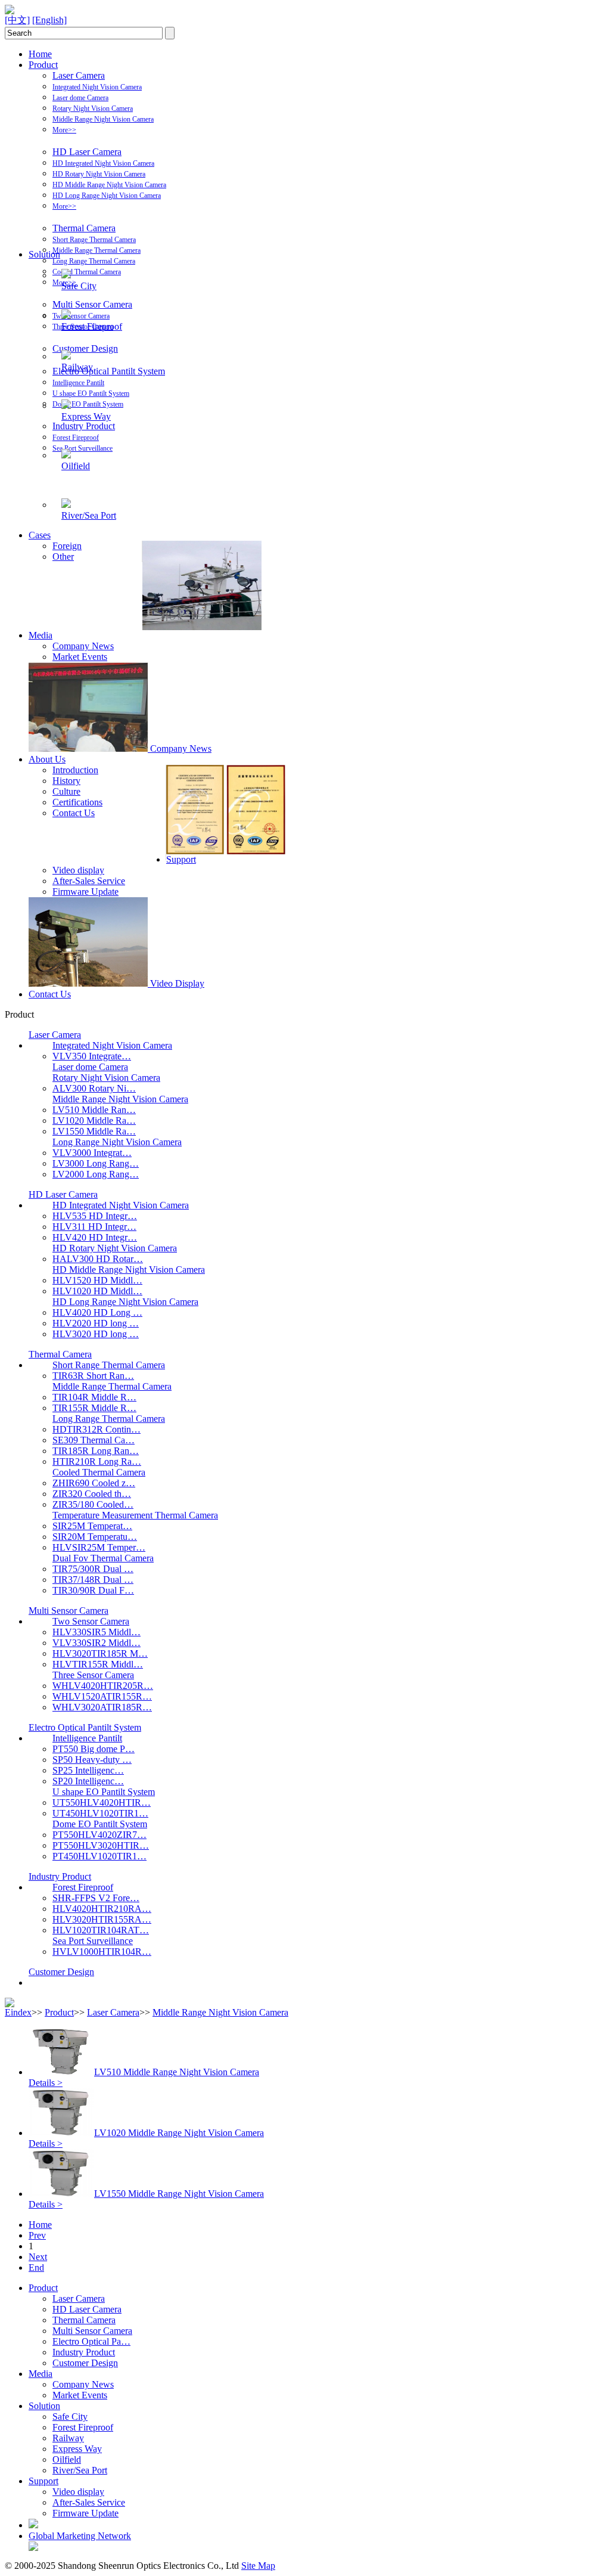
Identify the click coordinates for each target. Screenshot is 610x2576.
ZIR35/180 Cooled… (93, 1504)
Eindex (18, 2012)
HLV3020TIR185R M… (100, 1653)
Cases (40, 535)
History (66, 781)
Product (43, 65)
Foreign (67, 546)
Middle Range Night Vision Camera (103, 119)
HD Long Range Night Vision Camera (107, 196)
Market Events (80, 657)
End (36, 2267)
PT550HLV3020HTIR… (101, 1845)
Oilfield (76, 466)
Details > (46, 2083)
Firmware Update (85, 892)
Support (181, 859)
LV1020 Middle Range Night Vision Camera (179, 2133)
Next (38, 2257)
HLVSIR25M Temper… (99, 1547)
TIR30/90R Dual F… (93, 1590)
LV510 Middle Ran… (94, 1110)
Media (41, 635)
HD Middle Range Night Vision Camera (109, 185)
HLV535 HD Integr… (95, 1216)
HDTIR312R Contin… (97, 1429)
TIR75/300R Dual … (93, 1569)
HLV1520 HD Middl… (97, 1280)
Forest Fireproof (76, 438)
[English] (49, 20)
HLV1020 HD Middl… (97, 1291)
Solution (44, 254)
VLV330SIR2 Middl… (97, 1643)
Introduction (75, 770)
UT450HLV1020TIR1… (100, 1813)
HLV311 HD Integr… (94, 1227)
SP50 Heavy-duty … (92, 1760)
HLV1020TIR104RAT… (101, 1930)
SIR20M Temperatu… (95, 1537)
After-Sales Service (89, 881)
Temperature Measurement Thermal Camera (135, 1515)
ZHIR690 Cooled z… (94, 1483)
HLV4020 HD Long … (97, 1312)
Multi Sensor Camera (92, 304)
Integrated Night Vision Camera (97, 87)
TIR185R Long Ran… (96, 1451)
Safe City (79, 286)
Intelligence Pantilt (78, 383)
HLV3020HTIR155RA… (102, 1919)
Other (63, 557)
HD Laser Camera (87, 152)
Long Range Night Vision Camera (117, 1142)
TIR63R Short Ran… (93, 1376)
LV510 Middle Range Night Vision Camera (177, 2072)
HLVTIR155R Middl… (98, 1664)
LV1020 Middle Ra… (94, 1120)
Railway (77, 367)
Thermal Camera (84, 228)
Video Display (177, 983)
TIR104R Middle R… (94, 1397)
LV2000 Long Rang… (96, 1174)
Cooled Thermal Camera (87, 272)
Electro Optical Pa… (91, 2341)
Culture (66, 791)
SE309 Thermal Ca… (94, 1440)
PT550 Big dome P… (94, 1749)
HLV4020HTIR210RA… (102, 1909)
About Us (47, 759)
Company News (83, 646)
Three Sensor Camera (93, 1675)
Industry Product (84, 426)
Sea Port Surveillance (83, 448)
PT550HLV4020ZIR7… (99, 1835)
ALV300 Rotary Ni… (94, 1088)
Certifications (77, 802)
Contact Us (74, 813)
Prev (37, 2235)
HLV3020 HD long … (96, 1334)
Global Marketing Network (80, 2536)
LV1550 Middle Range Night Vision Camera (179, 2194)
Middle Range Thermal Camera (97, 250)
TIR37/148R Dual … (93, 1580)
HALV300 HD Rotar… (98, 1259)
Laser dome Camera (80, 98)
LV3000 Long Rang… (96, 1163)
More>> (64, 130)
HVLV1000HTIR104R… (102, 1952)
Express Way (86, 416)
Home (40, 54)
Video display (78, 870)
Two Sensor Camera (81, 316)
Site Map (258, 2566)
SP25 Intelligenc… (88, 1770)
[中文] (17, 20)
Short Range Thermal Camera (94, 240)
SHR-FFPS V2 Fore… (96, 1898)
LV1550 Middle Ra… (94, 1131)
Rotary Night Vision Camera (93, 109)
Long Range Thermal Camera (94, 261)
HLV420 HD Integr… (95, 1237)
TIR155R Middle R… (94, 1408)
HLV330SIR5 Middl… (97, 1632)
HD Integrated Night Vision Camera (103, 163)
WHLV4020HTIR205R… (103, 1686)
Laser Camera (79, 75)
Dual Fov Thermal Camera (103, 1558)
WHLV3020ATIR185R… (102, 1707)
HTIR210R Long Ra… (97, 1461)
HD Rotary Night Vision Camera (99, 174)
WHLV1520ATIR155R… (102, 1696)
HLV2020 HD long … (96, 1323)
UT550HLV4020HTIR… (102, 1802)
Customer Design (85, 348)
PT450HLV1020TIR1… (99, 1856)
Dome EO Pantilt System (88, 404)
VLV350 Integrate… (92, 1056)
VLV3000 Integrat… (92, 1153)
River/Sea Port (89, 515)
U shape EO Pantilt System (91, 393)
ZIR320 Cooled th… (92, 1494)
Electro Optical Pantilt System (109, 371)
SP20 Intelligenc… (88, 1781)
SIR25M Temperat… (92, 1526)
